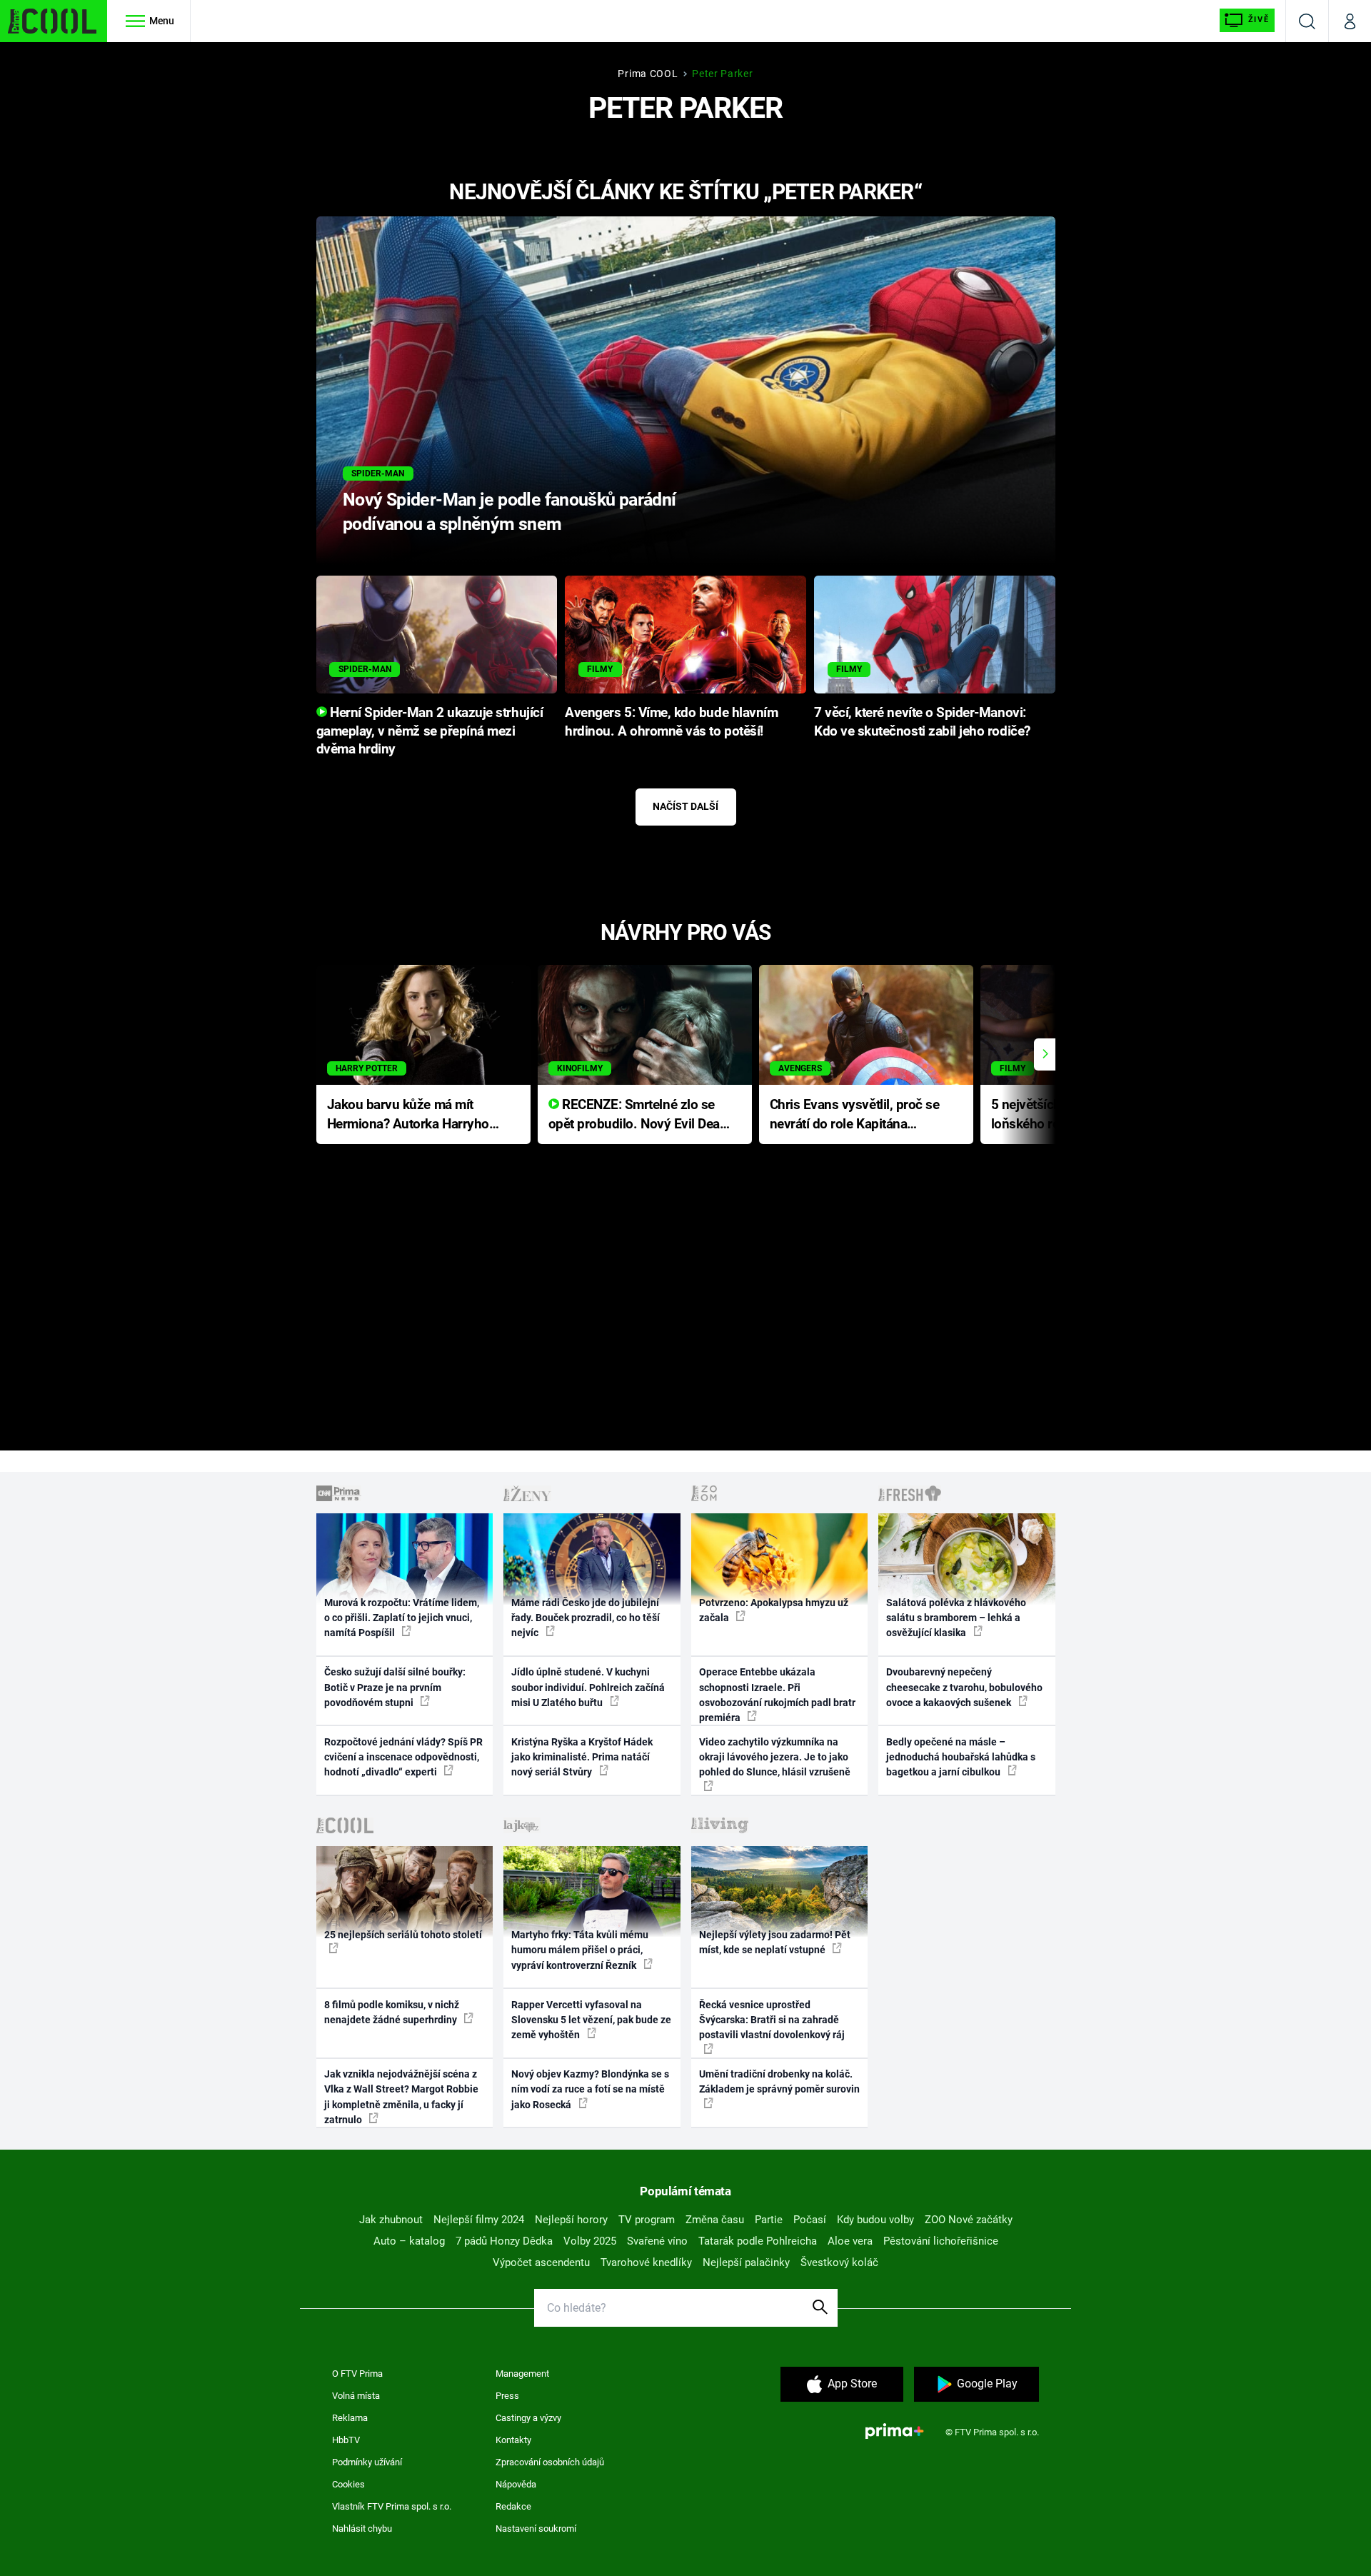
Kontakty (513, 2440)
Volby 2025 (590, 2241)
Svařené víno (657, 2241)
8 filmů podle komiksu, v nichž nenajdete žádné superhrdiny (392, 2012)
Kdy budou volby (875, 2220)
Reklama (350, 2418)
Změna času (715, 2220)
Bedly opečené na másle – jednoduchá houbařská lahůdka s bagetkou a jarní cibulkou (961, 1757)
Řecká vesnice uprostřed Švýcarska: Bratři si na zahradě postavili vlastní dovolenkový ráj (772, 2020)
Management (522, 2374)
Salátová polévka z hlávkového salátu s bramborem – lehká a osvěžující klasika (956, 1618)
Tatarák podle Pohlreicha (758, 2241)
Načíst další (685, 806)
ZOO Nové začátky (969, 2220)
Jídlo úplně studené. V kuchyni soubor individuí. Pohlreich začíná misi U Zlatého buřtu (588, 1687)
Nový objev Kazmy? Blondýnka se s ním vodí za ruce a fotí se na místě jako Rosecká (590, 2089)
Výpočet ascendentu (541, 2262)
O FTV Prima (357, 2374)
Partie (769, 2220)
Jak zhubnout (391, 2220)
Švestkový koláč (839, 2262)
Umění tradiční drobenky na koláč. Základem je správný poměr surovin (779, 2081)
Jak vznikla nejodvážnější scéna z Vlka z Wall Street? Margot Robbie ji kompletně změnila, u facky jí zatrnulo (401, 2097)
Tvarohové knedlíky (646, 2262)
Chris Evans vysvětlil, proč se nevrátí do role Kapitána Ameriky (855, 1115)
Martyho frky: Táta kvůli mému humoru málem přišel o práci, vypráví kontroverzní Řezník (580, 1950)
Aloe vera (850, 2241)
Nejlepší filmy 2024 (479, 2220)
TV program (647, 2220)
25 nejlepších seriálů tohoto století (403, 1935)
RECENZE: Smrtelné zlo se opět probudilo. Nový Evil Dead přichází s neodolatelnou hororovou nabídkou (638, 1115)
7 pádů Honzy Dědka (504, 2241)
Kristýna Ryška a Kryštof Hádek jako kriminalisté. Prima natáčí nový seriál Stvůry (582, 1757)
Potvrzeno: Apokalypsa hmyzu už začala (774, 1610)
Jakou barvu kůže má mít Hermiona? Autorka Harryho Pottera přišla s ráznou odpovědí (408, 1115)
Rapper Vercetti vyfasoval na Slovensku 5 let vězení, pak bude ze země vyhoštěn (591, 2020)
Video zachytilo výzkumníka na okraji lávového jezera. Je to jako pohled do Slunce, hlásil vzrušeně (775, 1757)
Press (507, 2396)
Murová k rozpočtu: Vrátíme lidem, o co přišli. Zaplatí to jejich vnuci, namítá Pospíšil (402, 1618)
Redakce (513, 2506)
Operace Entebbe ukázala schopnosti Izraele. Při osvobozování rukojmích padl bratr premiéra (777, 1695)
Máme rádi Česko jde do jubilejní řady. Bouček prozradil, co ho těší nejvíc (586, 1618)
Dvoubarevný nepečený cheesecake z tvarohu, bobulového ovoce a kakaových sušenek (964, 1687)
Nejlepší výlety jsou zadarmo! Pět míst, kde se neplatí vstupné (775, 1942)
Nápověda (516, 2484)
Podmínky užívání (367, 2462)
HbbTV (346, 2440)
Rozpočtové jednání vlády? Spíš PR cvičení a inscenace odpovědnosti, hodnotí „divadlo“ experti (403, 1757)
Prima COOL (648, 74)
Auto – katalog (409, 2241)
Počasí (810, 2220)
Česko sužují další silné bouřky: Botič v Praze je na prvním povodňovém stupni (395, 1687)
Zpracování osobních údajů (550, 2462)
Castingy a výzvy (528, 2418)
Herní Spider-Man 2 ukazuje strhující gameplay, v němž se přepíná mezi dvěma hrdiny (430, 731)
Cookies (348, 2484)
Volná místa (356, 2396)
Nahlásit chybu (362, 2529)
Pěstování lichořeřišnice (941, 2241)
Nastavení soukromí (536, 2529)
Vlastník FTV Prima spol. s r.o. (392, 2506)
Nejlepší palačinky (746, 2262)
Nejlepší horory (571, 2220)
